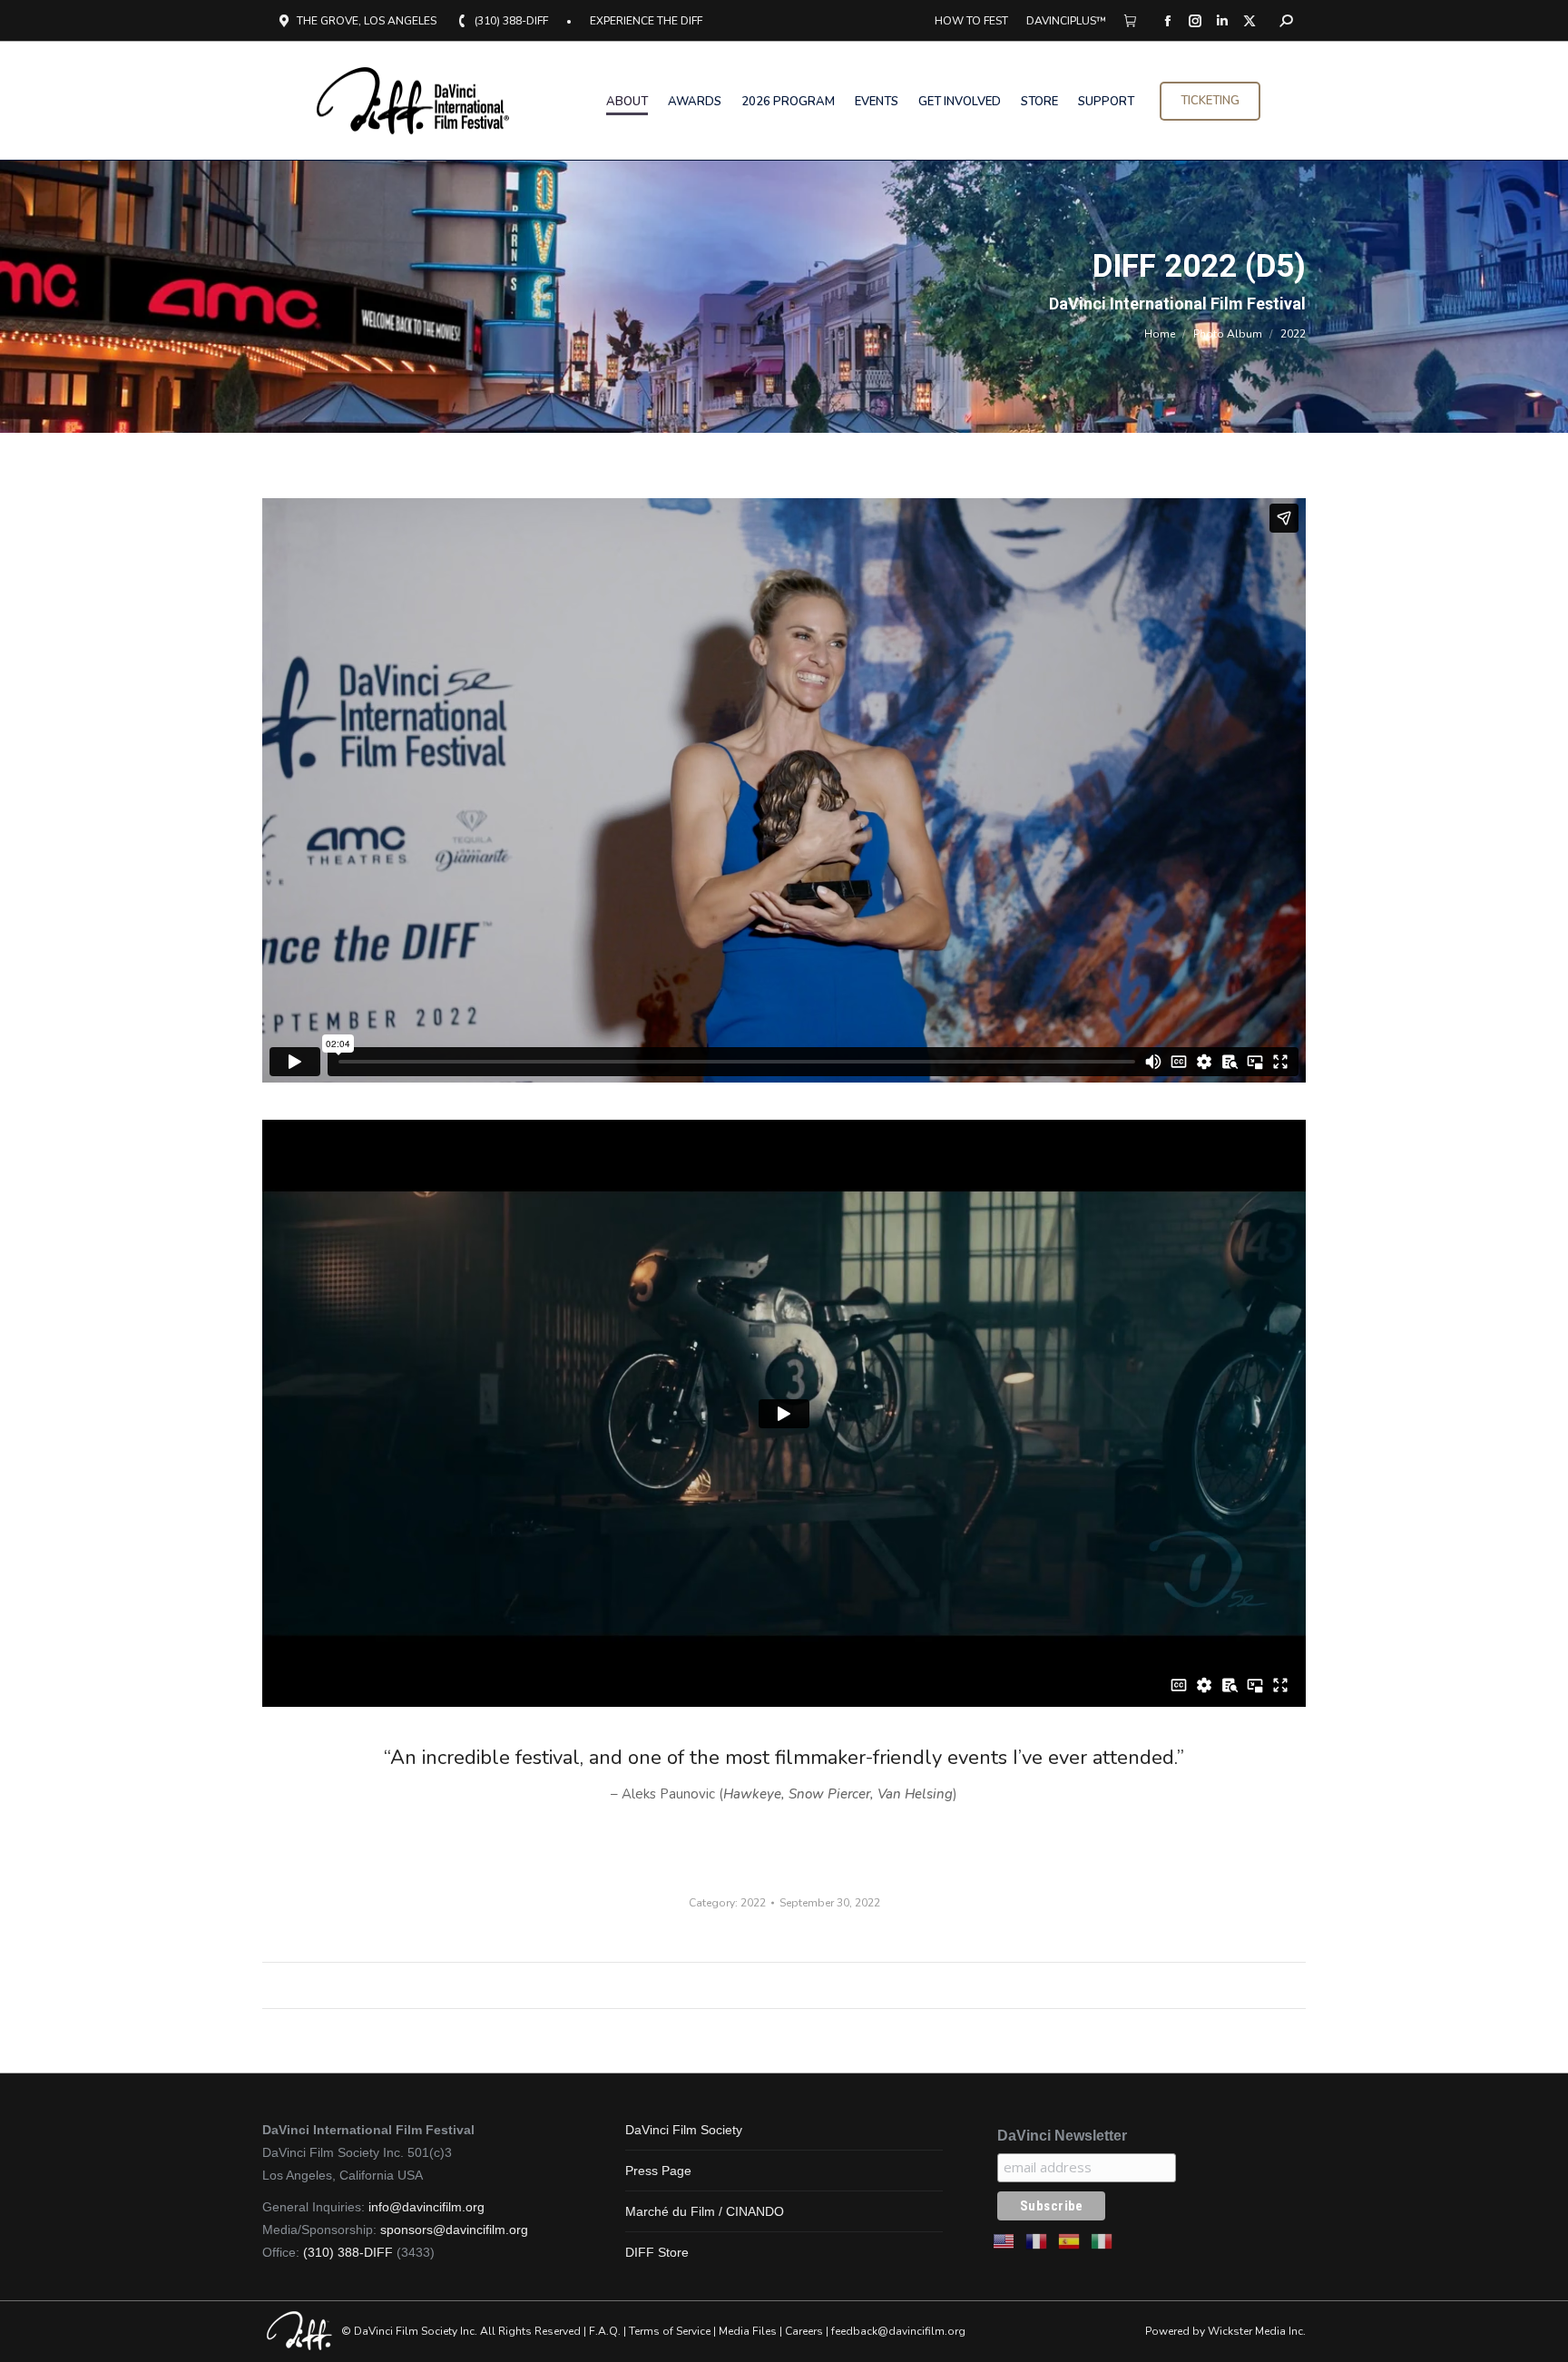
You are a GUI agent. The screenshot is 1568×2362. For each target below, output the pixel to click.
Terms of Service (670, 2331)
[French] (1037, 2240)
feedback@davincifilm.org (898, 2331)
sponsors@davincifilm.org (454, 2230)
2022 (753, 1903)
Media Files (748, 2331)
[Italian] (1102, 2240)
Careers (804, 2331)
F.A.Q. (605, 2331)
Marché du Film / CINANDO (705, 2211)
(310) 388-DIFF (511, 21)
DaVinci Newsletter (1062, 2136)
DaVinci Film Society (684, 2130)
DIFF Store (657, 2252)
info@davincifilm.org (426, 2207)
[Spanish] (1070, 2240)
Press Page (658, 2171)
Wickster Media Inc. (1257, 2331)
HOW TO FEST (971, 21)
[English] (1004, 2240)
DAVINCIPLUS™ (1066, 21)
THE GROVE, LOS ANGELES (367, 21)
